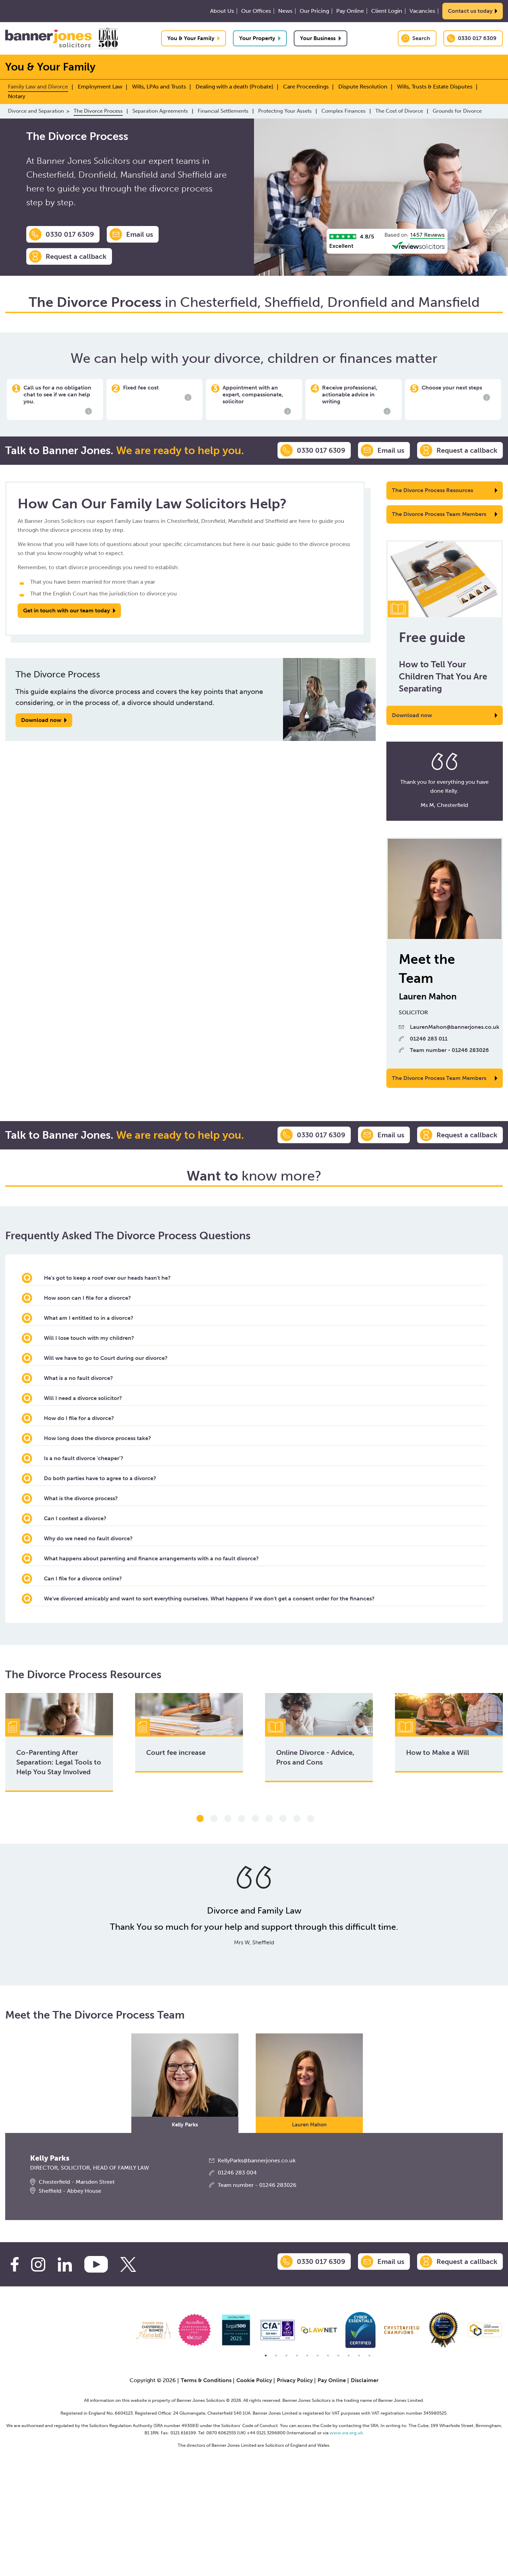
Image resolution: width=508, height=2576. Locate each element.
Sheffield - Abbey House (70, 2191)
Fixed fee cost (156, 392)
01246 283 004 (237, 2173)
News (285, 11)
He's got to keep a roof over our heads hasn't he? (107, 1278)
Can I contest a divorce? (75, 1518)
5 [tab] (255, 1819)
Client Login (387, 11)
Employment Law (100, 87)
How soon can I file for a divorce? (87, 1298)
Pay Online (350, 11)
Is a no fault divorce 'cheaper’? (84, 1458)
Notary (17, 96)
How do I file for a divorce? (79, 1418)
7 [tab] (283, 1819)
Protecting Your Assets (285, 111)
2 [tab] (214, 1819)
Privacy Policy (295, 2380)
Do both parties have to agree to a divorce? (100, 1478)
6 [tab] (269, 1819)
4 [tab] (242, 1819)
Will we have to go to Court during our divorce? (106, 1358)
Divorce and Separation (36, 111)
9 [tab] (311, 1819)
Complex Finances (344, 111)
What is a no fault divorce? (78, 1378)
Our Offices (256, 11)
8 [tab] (297, 1819)
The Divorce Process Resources (432, 490)
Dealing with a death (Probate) (234, 87)
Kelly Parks (185, 2125)
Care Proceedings (306, 87)
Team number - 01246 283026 (449, 1050)
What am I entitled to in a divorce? (89, 1318)
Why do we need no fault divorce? (88, 1538)
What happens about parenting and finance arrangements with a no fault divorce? (151, 1558)
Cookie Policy (254, 2380)
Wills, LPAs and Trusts (159, 87)
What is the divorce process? (81, 1498)
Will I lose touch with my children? (89, 1338)
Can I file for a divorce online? (83, 1578)
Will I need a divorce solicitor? (83, 1398)
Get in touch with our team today (67, 610)
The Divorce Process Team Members (439, 514)
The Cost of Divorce (399, 111)
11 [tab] (369, 2356)
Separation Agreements (160, 111)
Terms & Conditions (206, 2380)
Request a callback (76, 256)
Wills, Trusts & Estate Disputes (435, 87)
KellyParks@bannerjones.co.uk (257, 2160)
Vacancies (422, 11)
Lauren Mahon (309, 2125)
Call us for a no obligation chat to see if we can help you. (57, 399)
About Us (222, 11)
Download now (412, 715)
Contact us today (470, 11)
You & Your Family (191, 38)
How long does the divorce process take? (97, 1438)
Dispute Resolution (363, 87)
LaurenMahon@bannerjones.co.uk (455, 1027)
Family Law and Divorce (38, 87)
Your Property (257, 38)
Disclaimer (365, 2380)
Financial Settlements (223, 111)
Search (421, 38)
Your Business (318, 38)
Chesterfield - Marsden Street (77, 2182)
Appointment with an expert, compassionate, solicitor (255, 399)
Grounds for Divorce (457, 111)
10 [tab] (359, 2356)
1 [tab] (200, 1819)
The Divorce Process (98, 111)
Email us (140, 234)
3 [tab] (228, 1819)
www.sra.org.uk (346, 2433)
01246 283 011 (429, 1039)
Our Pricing (314, 11)
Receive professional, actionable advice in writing (355, 399)
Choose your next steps (454, 392)
